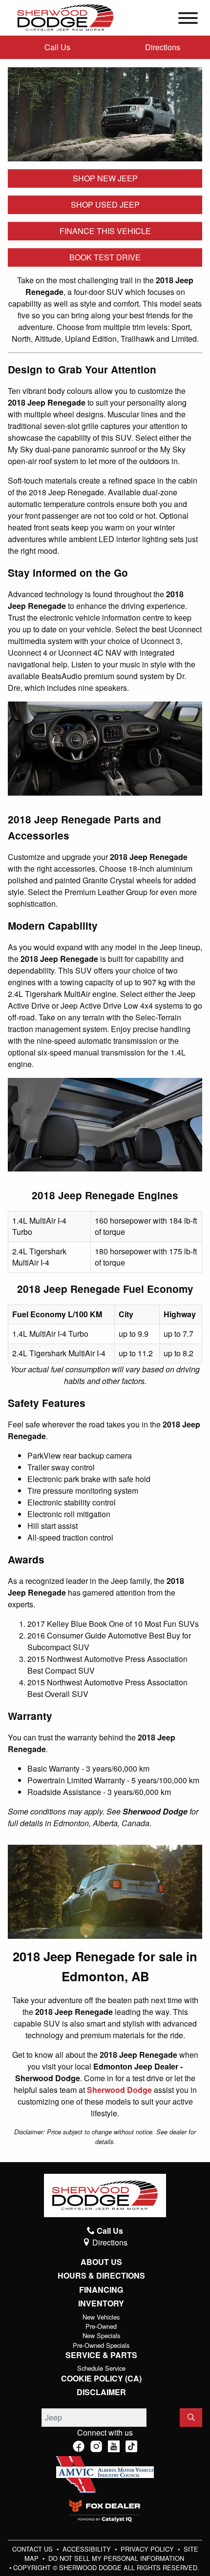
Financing (101, 2290)
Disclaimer (101, 2392)
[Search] (191, 2418)
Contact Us (33, 2549)
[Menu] (188, 20)
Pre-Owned (101, 2326)
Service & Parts (101, 2355)
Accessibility (88, 2549)
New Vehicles (101, 2317)
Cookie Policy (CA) (101, 2379)
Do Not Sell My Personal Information (116, 2558)
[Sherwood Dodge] (65, 17)
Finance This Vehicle (105, 231)
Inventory (101, 2303)
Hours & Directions (101, 2276)
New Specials (101, 2335)
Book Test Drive (105, 257)
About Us (101, 2262)
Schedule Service (101, 2368)
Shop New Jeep (105, 178)
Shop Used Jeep (105, 205)
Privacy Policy (148, 2549)
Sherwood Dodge (119, 2090)
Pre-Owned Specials (101, 2345)
